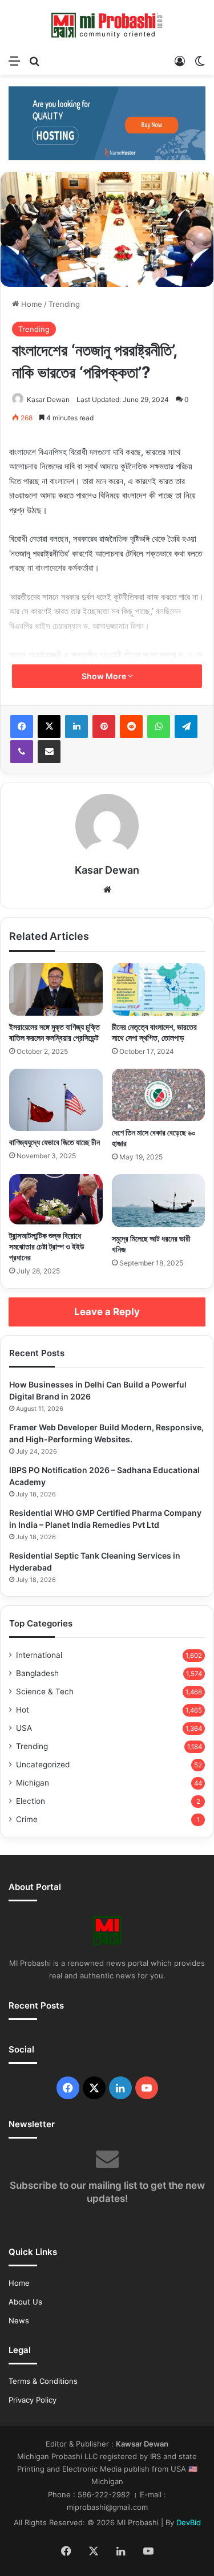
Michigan (33, 1783)
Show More (105, 676)
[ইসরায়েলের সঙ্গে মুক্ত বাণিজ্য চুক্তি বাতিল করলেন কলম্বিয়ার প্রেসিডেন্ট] (56, 989)
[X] (49, 727)
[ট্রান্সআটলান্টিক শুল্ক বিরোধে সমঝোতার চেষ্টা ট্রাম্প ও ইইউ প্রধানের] (56, 1199)
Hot (23, 1710)
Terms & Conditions (43, 2381)
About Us (25, 2302)
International (39, 1655)
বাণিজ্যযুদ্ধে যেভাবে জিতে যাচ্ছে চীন (54, 1142)
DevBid (189, 2522)
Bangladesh (37, 1673)
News (19, 2321)
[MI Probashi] (107, 25)
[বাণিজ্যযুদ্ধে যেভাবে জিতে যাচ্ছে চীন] (56, 1100)
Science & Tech (45, 1691)
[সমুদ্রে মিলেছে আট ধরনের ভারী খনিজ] (159, 1200)
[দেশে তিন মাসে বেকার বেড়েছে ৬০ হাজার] (159, 1095)
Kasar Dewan (48, 399)
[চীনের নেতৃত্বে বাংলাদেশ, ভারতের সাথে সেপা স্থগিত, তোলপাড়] (159, 989)
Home (31, 304)
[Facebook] (22, 727)
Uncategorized (43, 1764)
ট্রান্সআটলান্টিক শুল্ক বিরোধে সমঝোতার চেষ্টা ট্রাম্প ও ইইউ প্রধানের (47, 1246)
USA (24, 1728)
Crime (27, 1819)
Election (31, 1801)
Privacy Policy (33, 2400)
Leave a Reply (107, 1312)
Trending (64, 304)
